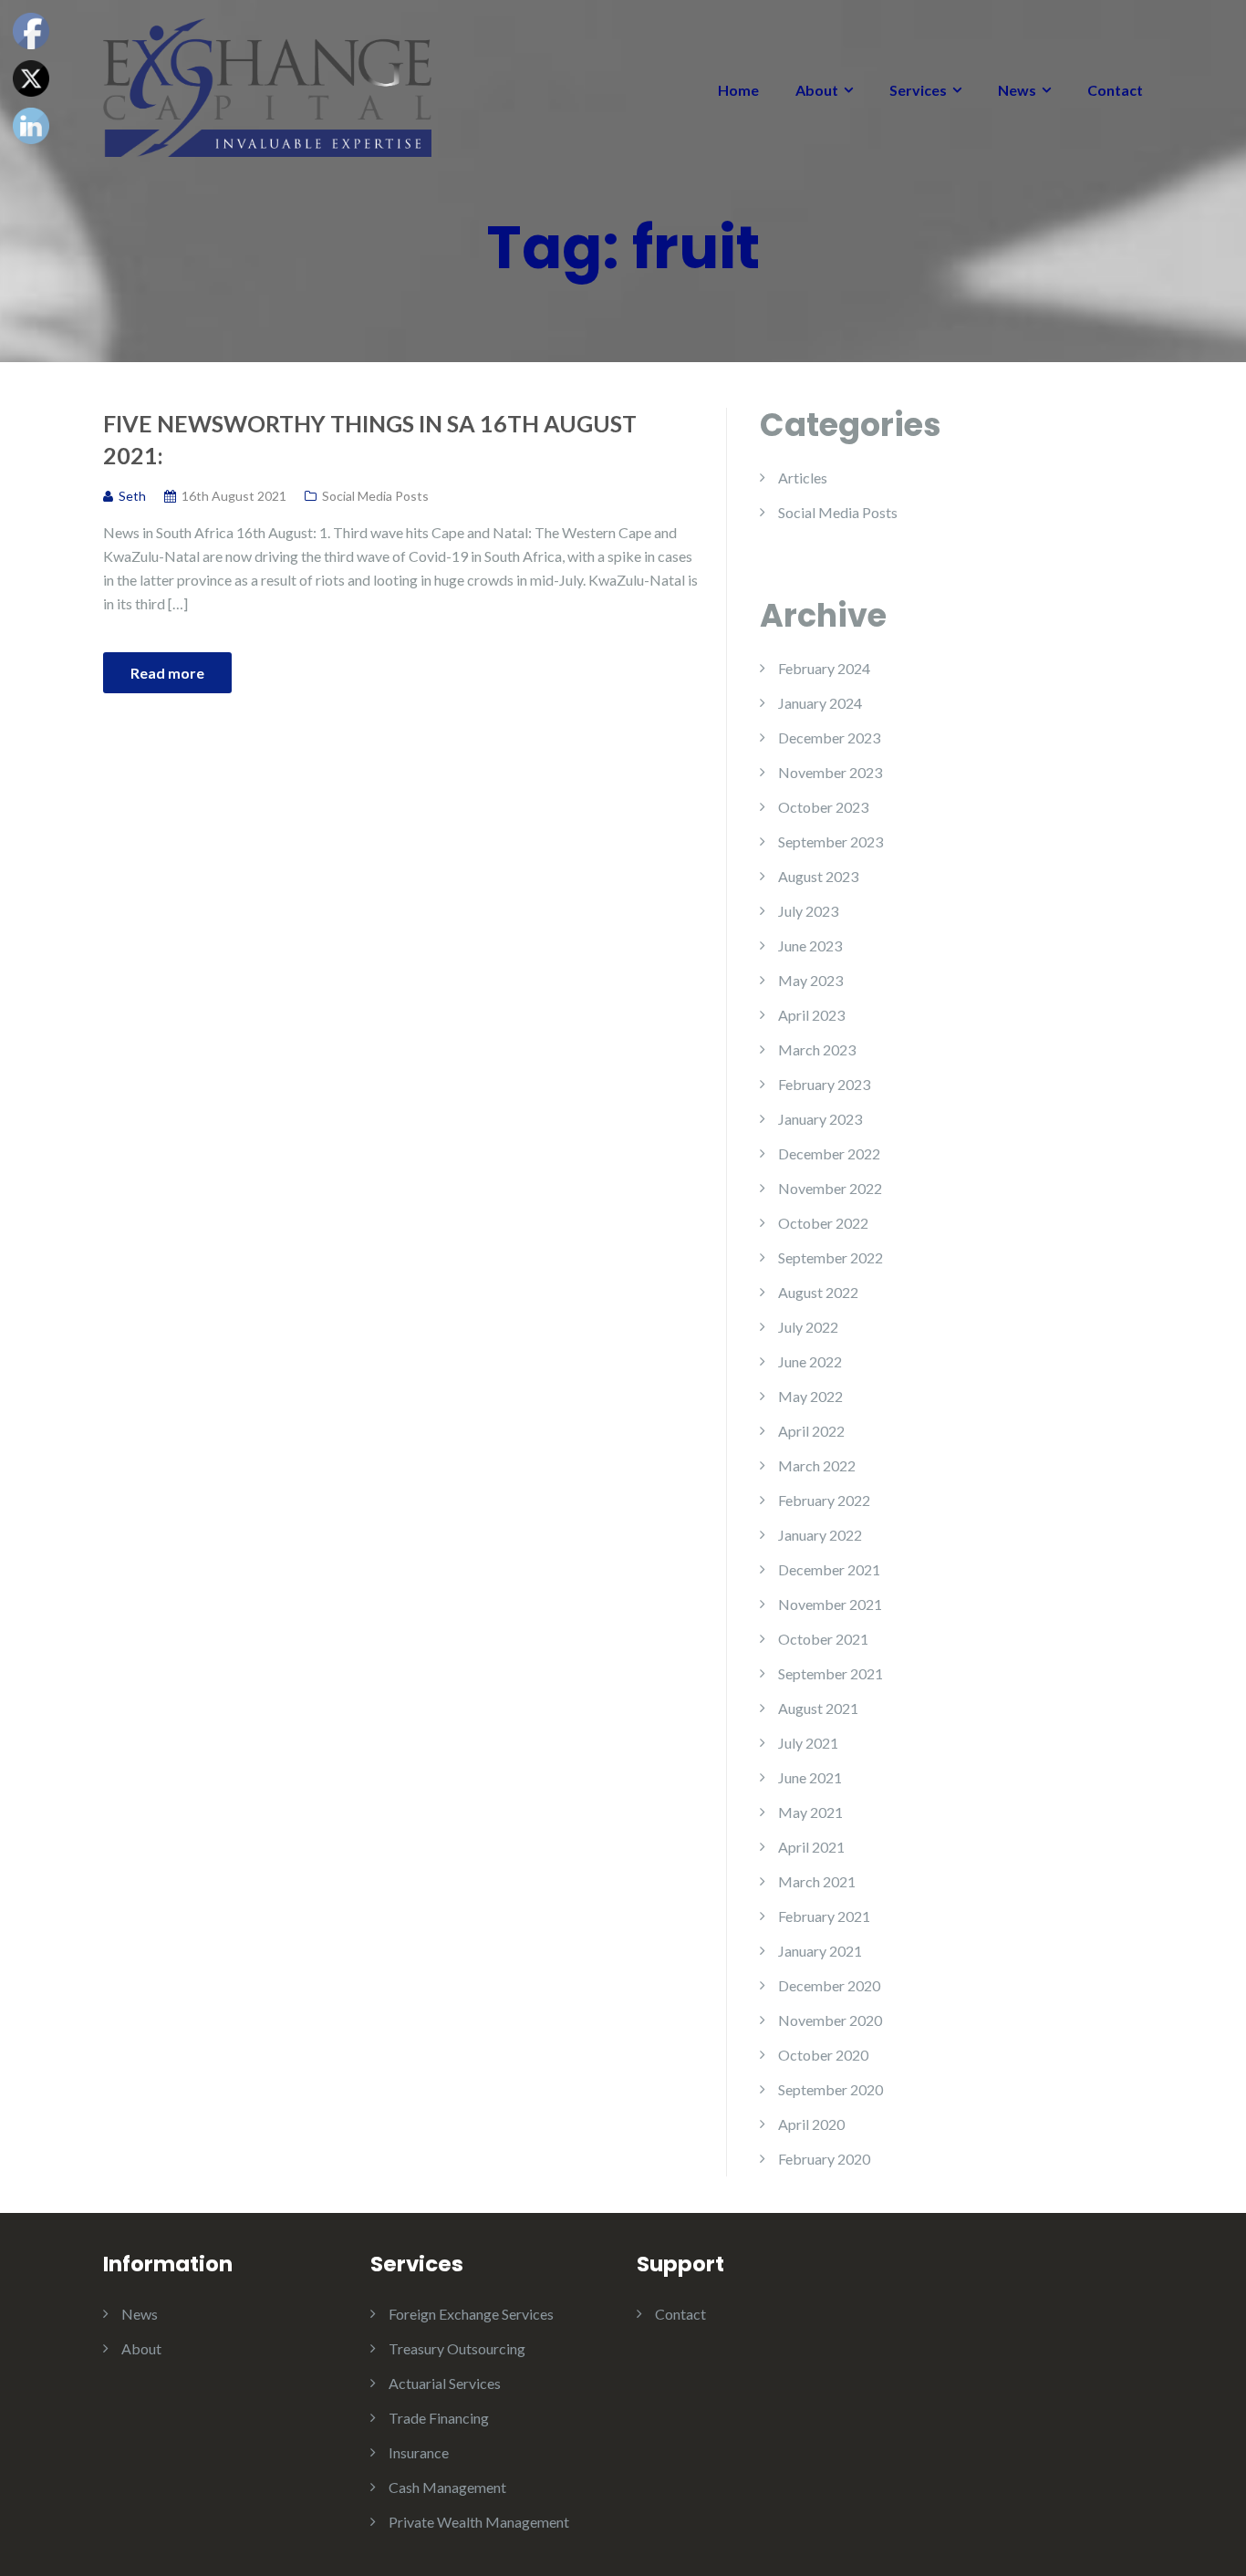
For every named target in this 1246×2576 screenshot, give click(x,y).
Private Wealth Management (479, 2522)
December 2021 (829, 1569)
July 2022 (808, 1327)
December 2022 (829, 1153)
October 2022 (823, 1223)
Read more (167, 673)
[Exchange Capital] (267, 85)
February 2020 (824, 2159)
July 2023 (808, 911)
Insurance (419, 2452)
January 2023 (820, 1119)
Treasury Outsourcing (457, 2348)
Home (738, 90)
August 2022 (818, 1292)
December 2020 (829, 1985)
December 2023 (829, 737)
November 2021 (830, 1604)
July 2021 (808, 1743)
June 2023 (810, 945)
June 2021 (810, 1777)
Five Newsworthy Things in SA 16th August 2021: (370, 439)
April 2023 (811, 1015)
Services (918, 90)
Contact (1115, 90)
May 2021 (810, 1812)
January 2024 (820, 703)
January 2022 (820, 1535)
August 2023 (818, 876)
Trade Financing (439, 2418)
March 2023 (817, 1049)
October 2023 (823, 807)
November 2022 (830, 1188)
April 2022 (811, 1431)
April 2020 (811, 2124)
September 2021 (831, 1673)
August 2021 (818, 1708)
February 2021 (824, 1916)
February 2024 (824, 668)
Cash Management (447, 2487)
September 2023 (831, 841)
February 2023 (824, 1084)
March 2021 (817, 1881)
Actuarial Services (445, 2383)
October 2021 (823, 1639)
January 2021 (820, 1951)
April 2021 (811, 1847)
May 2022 (810, 1396)
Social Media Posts (375, 496)
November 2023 (830, 772)
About (817, 90)
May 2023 (810, 980)
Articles (803, 478)
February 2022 (824, 1500)
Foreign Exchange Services (471, 2314)
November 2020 (830, 2020)
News (1017, 90)
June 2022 (810, 1361)
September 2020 (831, 2089)
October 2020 (823, 2055)
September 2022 (831, 1257)
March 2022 (817, 1465)
